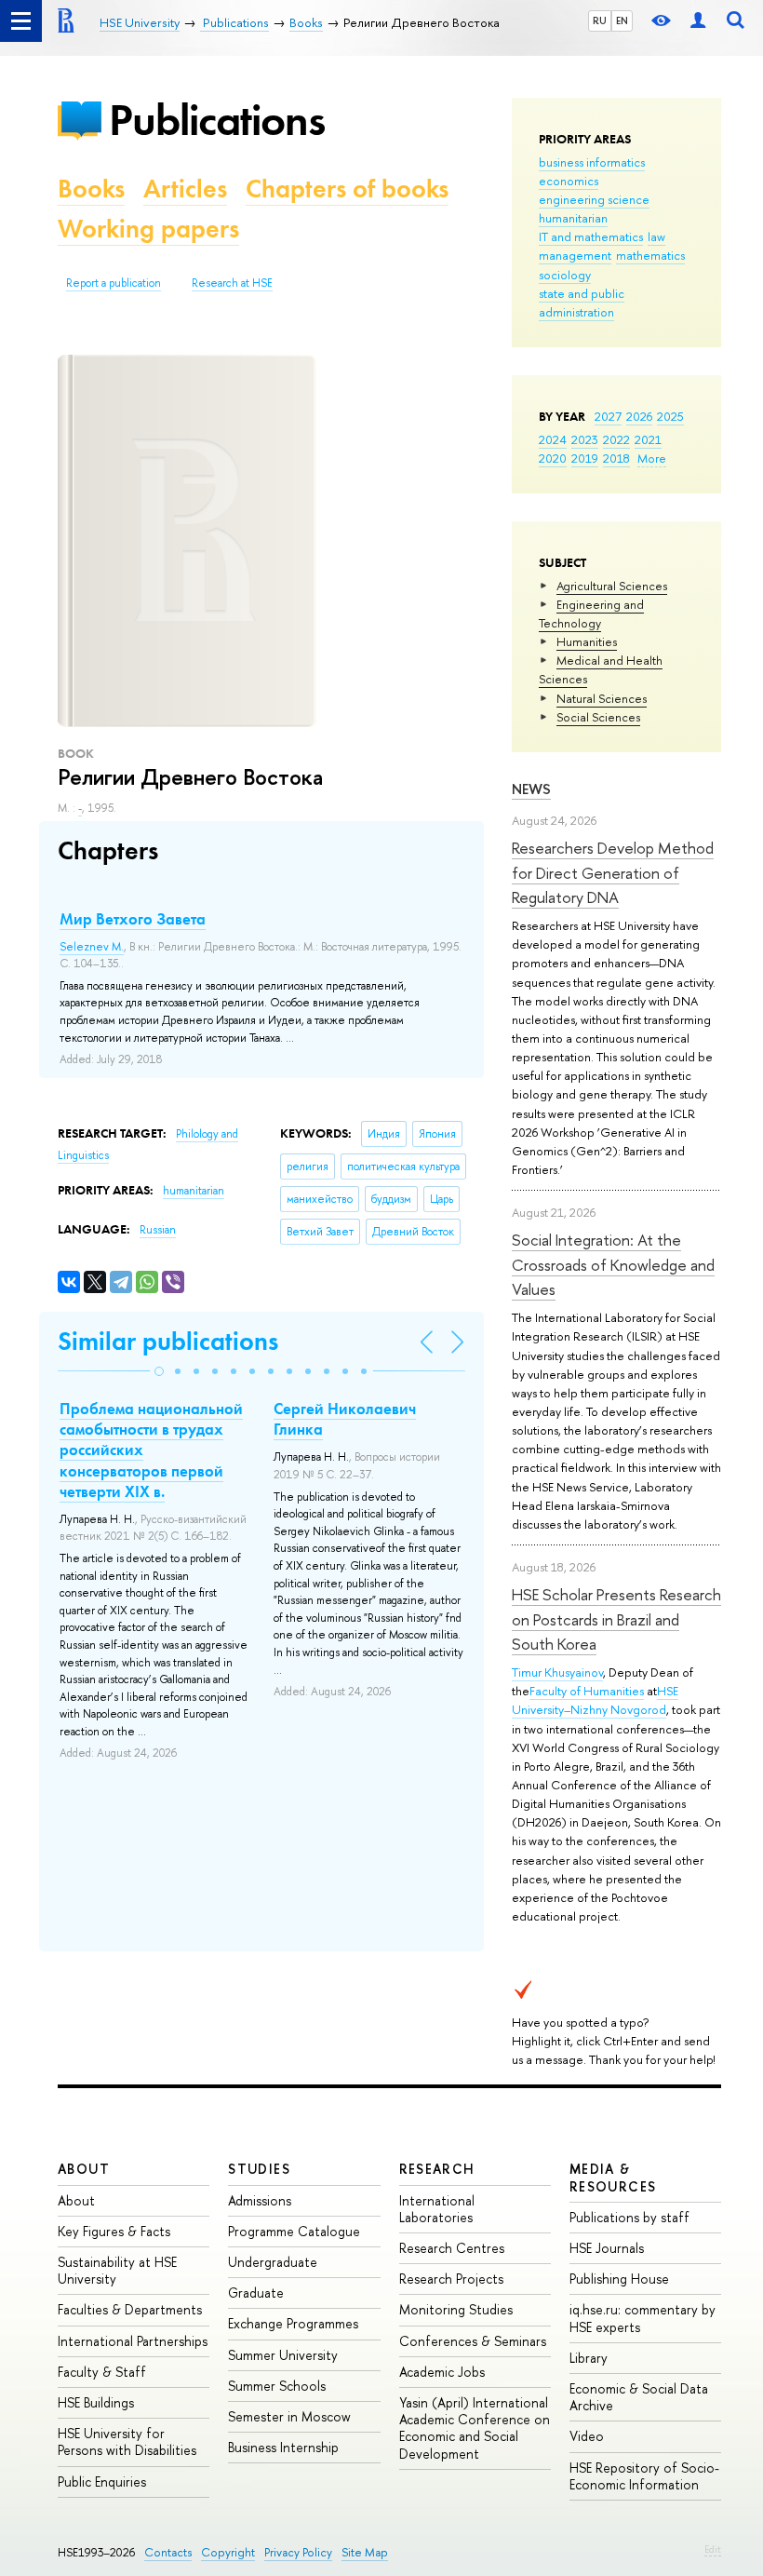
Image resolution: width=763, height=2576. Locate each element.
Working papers (148, 229)
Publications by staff (629, 2217)
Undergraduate (273, 2262)
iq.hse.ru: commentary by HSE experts (643, 2318)
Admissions (260, 2200)
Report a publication (114, 283)
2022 (616, 439)
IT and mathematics (591, 236)
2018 (616, 458)
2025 (670, 416)
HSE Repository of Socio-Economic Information (644, 2476)
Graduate (256, 2293)
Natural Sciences (602, 698)
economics (569, 181)
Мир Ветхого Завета (133, 919)
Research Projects (451, 2279)
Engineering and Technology (591, 614)
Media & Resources (613, 2177)
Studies (259, 2169)
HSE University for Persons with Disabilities (127, 2441)
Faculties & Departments (130, 2309)
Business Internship (283, 2447)
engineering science (594, 199)
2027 (608, 416)
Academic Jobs (442, 2372)
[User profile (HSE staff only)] (698, 21)
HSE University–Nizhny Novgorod (595, 1700)
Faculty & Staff (102, 2372)
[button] (159, 1371)
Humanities (587, 641)
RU (600, 20)
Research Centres (452, 2248)
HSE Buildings (96, 2402)
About (84, 2169)
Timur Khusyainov (557, 1672)
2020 (553, 458)
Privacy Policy (298, 2552)
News (531, 789)
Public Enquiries (102, 2482)
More (652, 458)
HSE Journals (607, 2248)
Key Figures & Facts (114, 2231)
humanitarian (573, 218)
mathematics (650, 255)
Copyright (228, 2552)
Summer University (283, 2355)
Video (587, 2436)
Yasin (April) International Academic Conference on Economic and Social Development (475, 2428)
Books (91, 189)
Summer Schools (277, 2386)
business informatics (592, 162)
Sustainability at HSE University (117, 2270)
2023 (585, 439)
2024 (553, 439)
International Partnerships (133, 2341)
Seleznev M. (92, 947)
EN (622, 20)
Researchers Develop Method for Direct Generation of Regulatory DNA (613, 872)
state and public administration (582, 303)
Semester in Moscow (289, 2416)
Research (437, 2169)
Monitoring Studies (456, 2309)
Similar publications (168, 1341)
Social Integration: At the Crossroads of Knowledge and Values (613, 1264)
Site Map (365, 2552)
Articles (185, 189)
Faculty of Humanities (587, 1691)
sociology (565, 275)
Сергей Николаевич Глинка (345, 1419)
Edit (713, 2549)
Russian (158, 1230)
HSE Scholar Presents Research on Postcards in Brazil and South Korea (616, 1619)
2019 (585, 458)
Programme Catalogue (294, 2231)
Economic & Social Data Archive (639, 2397)
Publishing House (619, 2279)
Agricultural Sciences (612, 586)
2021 (648, 439)
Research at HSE (232, 283)
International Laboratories (437, 2209)
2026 (639, 416)
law (656, 236)
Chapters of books (347, 189)
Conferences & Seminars (473, 2341)
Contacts (168, 2552)
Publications (217, 120)
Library (589, 2358)
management (575, 255)
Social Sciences (598, 717)
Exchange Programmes (293, 2323)
